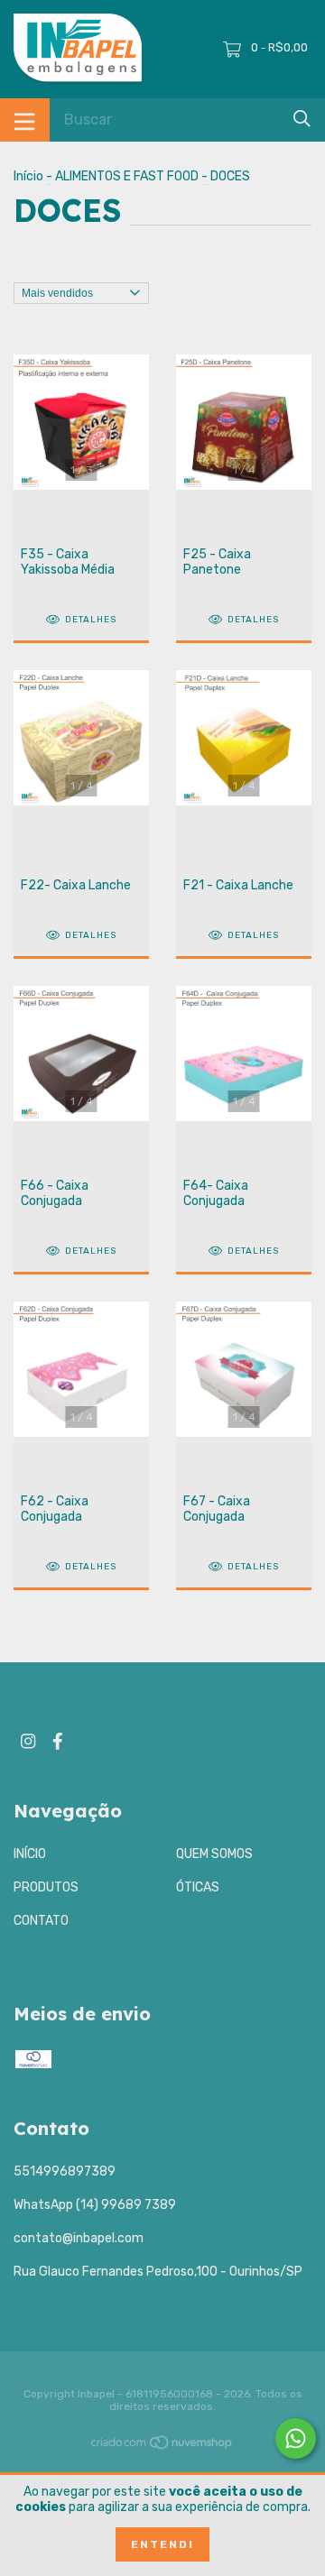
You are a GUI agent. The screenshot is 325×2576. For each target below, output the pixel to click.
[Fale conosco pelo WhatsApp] (296, 2438)
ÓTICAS (198, 1887)
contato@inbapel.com (79, 2238)
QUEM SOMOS (214, 1854)
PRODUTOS (46, 1887)
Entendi (162, 2544)
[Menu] (25, 120)
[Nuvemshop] (162, 2447)
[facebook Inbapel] (58, 1741)
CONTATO (41, 1921)
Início (28, 176)
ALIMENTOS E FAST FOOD (127, 176)
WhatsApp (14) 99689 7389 (95, 2205)
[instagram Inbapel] (28, 1741)
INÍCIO (30, 1854)
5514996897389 (65, 2171)
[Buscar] (302, 119)
